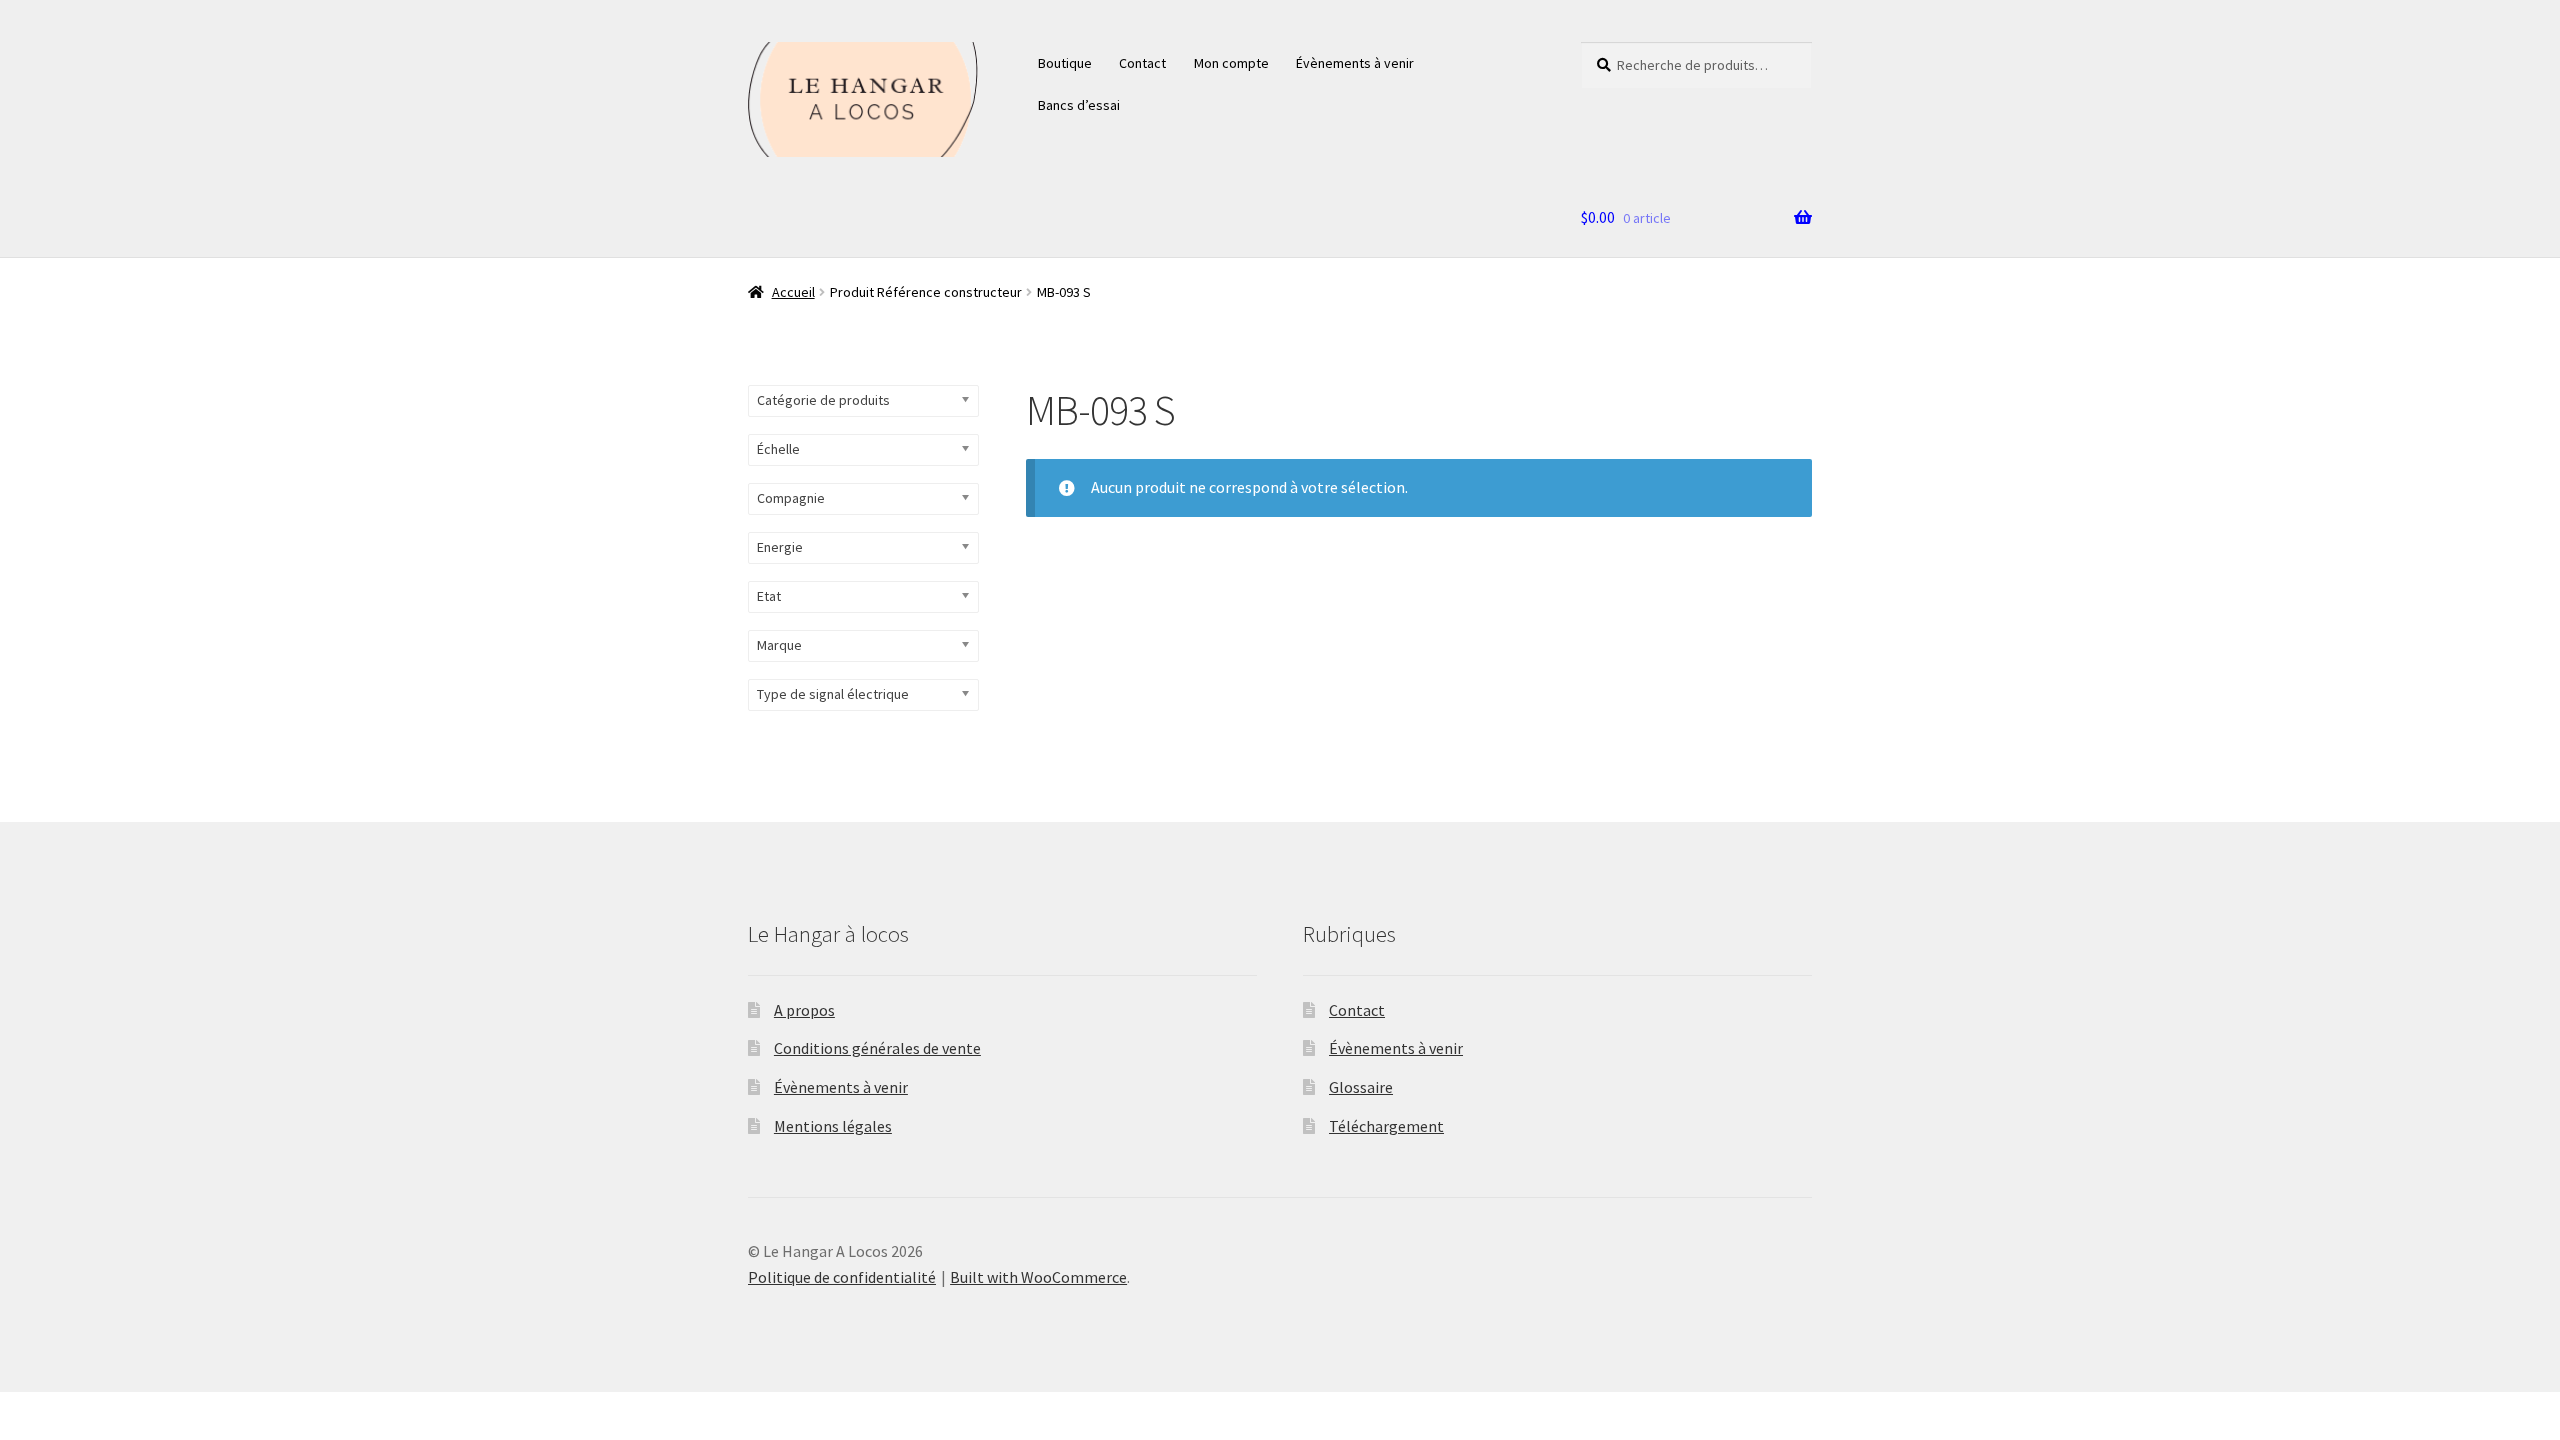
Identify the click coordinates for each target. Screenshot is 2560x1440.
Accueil (793, 292)
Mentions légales (833, 1126)
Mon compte (1231, 63)
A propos (804, 1010)
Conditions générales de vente (877, 1048)
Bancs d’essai (1079, 105)
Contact (1142, 63)
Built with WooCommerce (1038, 1277)
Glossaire (1361, 1087)
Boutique (1065, 63)
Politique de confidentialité (842, 1277)
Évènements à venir (1355, 63)
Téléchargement (1386, 1126)
